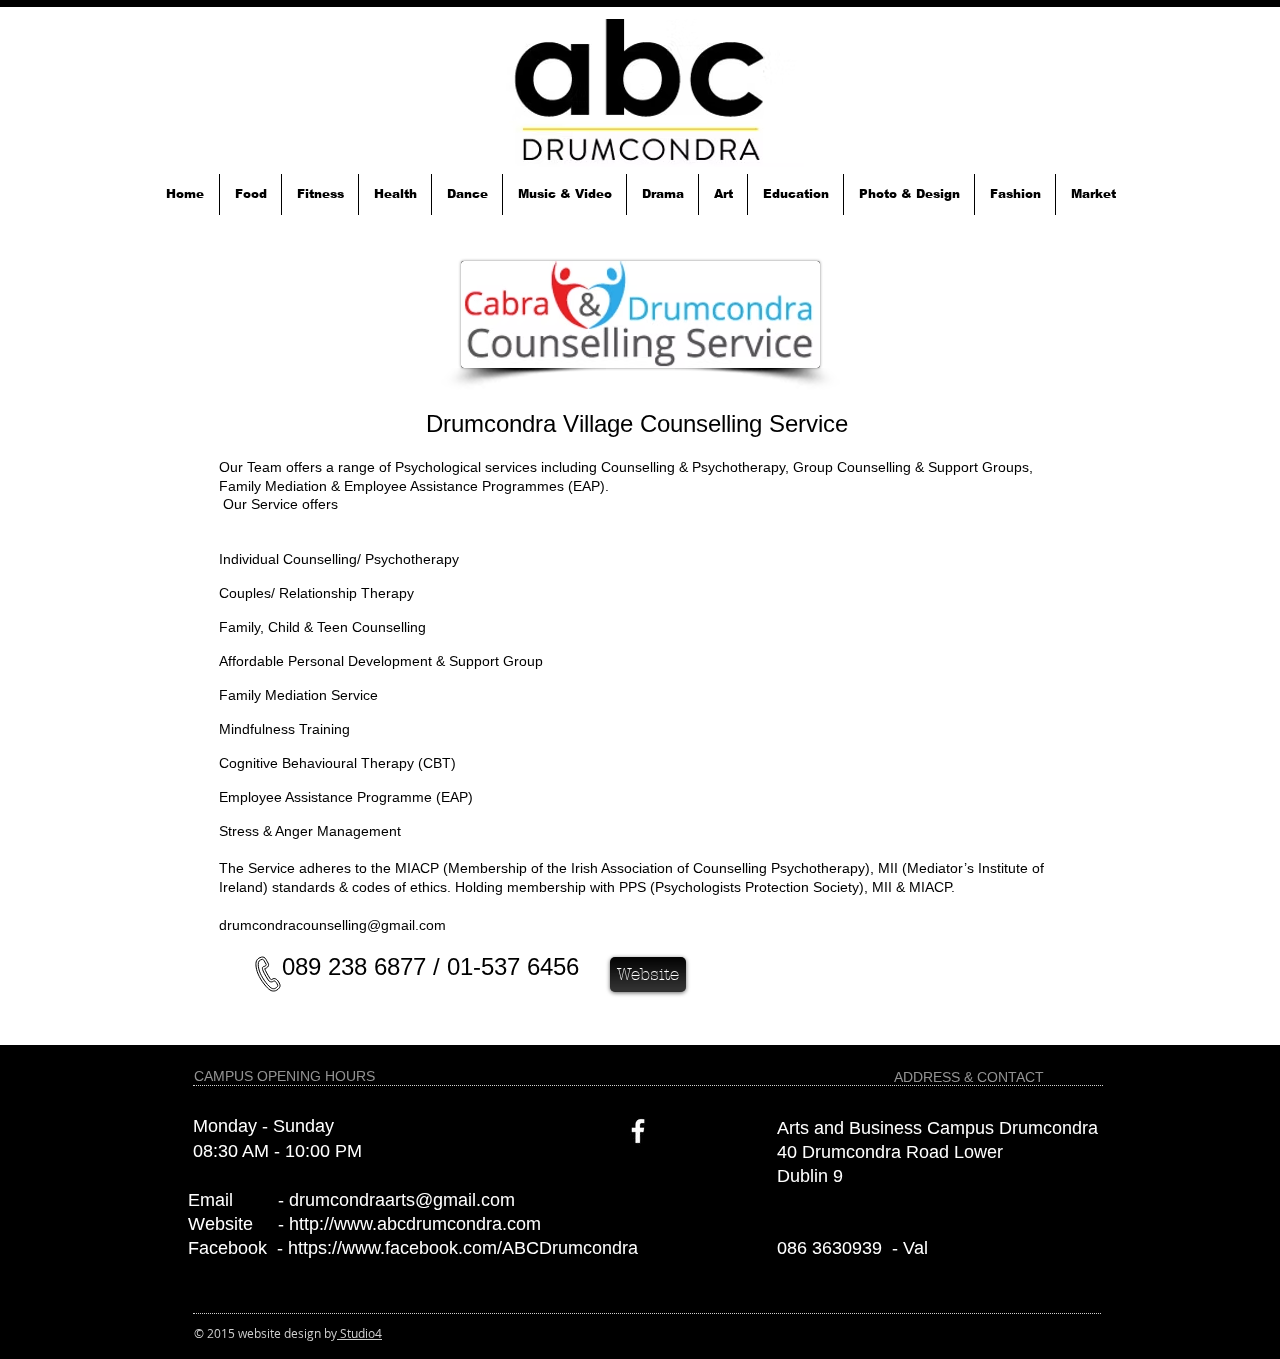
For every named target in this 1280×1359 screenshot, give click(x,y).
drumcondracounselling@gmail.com (332, 925)
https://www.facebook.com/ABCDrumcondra (463, 1248)
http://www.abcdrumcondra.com (415, 1224)
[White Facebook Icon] (638, 1131)
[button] (250, 194)
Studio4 (359, 1333)
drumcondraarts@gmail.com (402, 1200)
